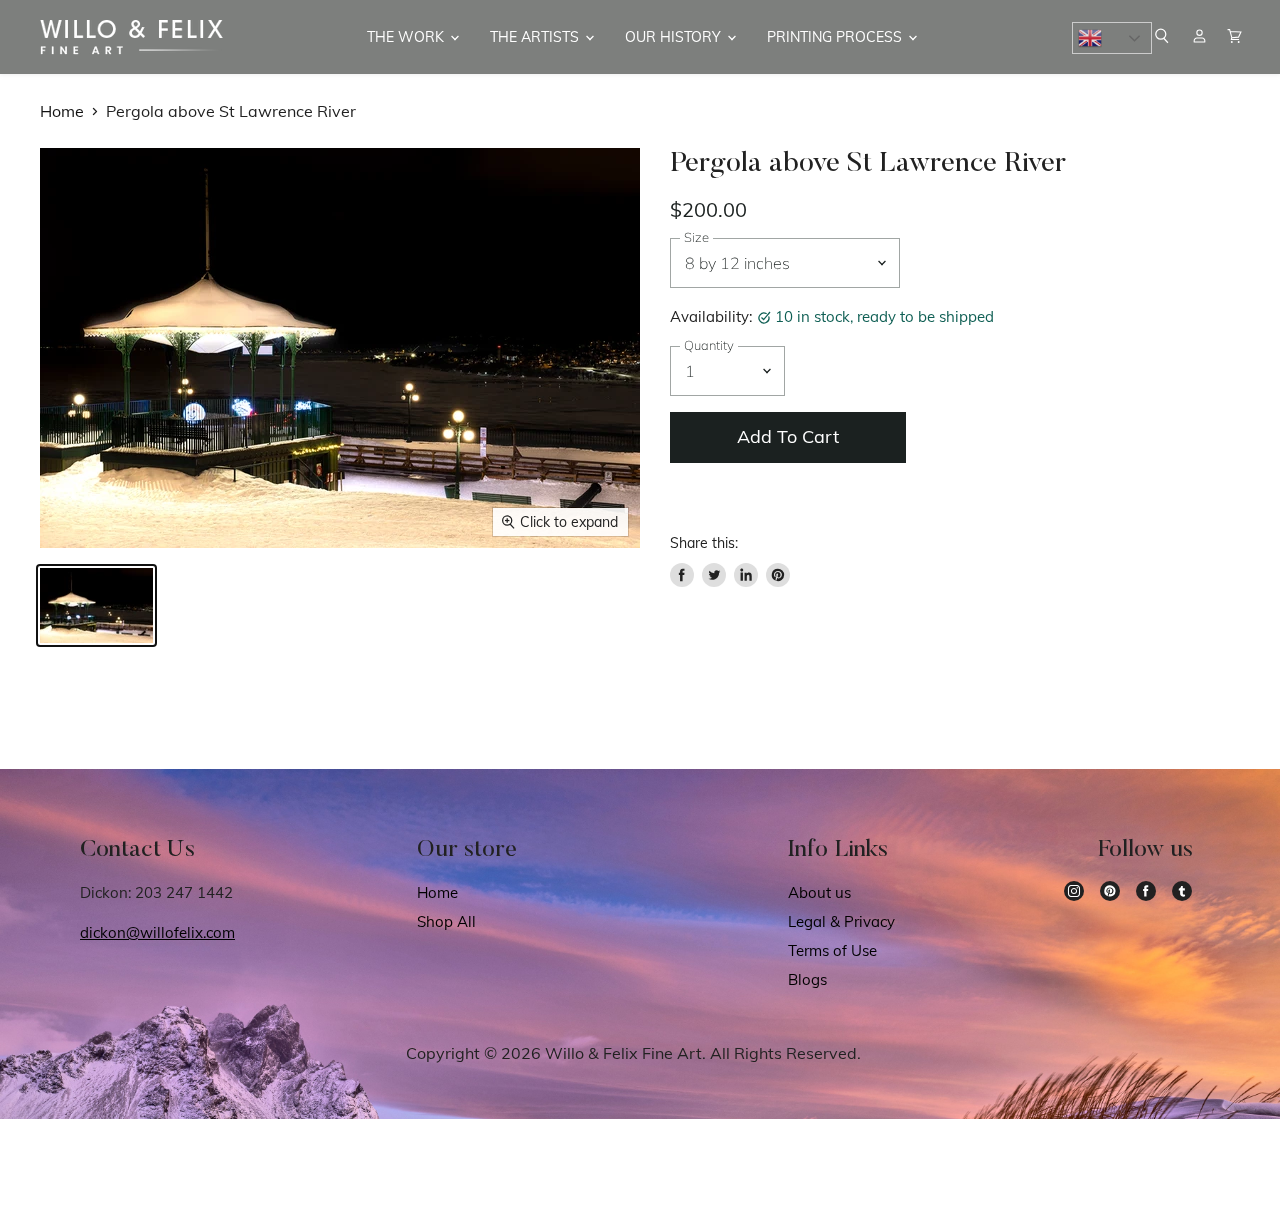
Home (62, 111)
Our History (675, 37)
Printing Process (836, 37)
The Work (407, 37)
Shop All (446, 921)
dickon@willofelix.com (157, 932)
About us (819, 892)
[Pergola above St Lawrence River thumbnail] (96, 605)
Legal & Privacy (841, 921)
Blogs (807, 979)
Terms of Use (832, 950)
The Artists (536, 37)
